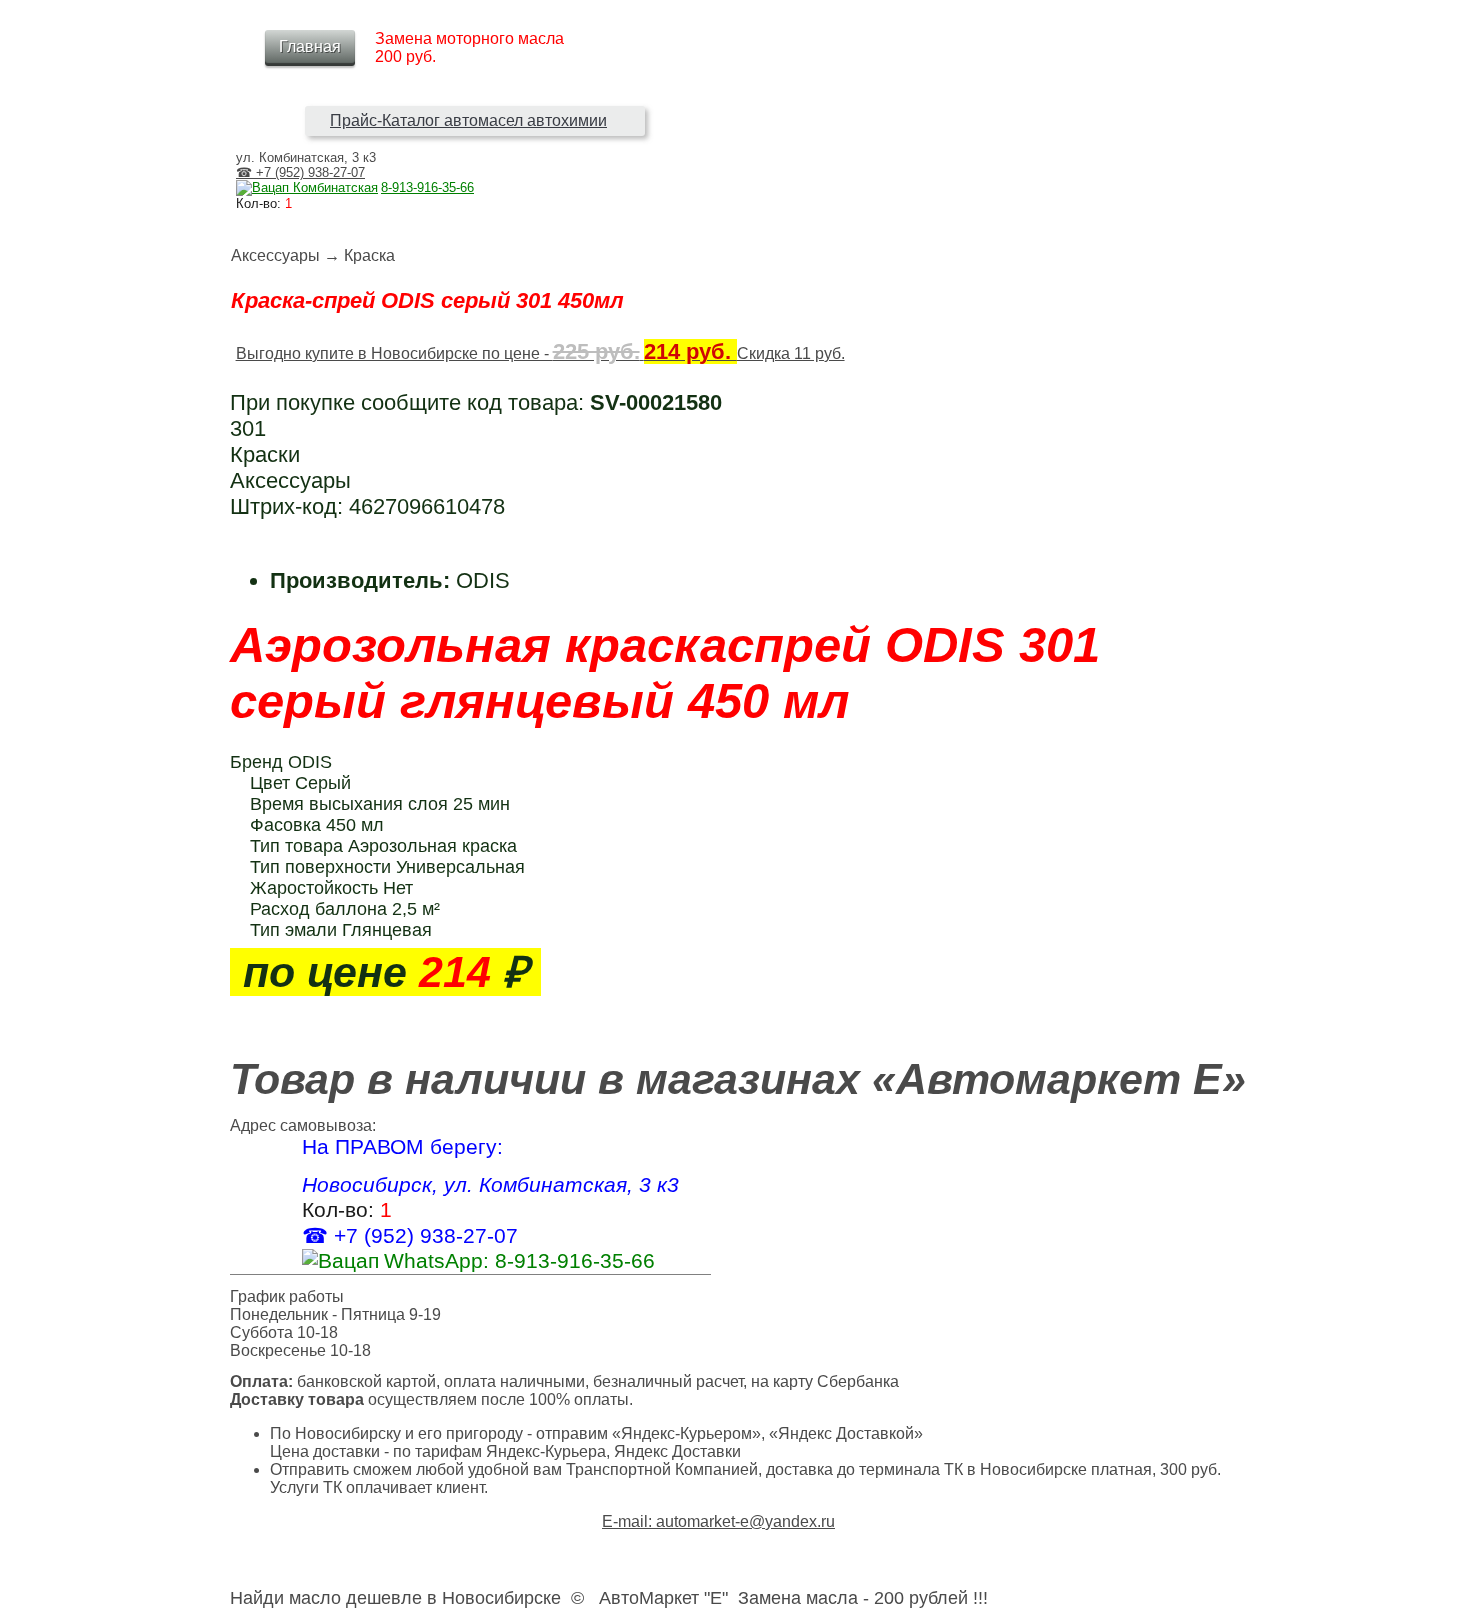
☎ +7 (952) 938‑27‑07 (300, 172)
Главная (310, 46)
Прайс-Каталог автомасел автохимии (468, 120)
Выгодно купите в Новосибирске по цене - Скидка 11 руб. (540, 353)
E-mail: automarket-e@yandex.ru (718, 1521)
